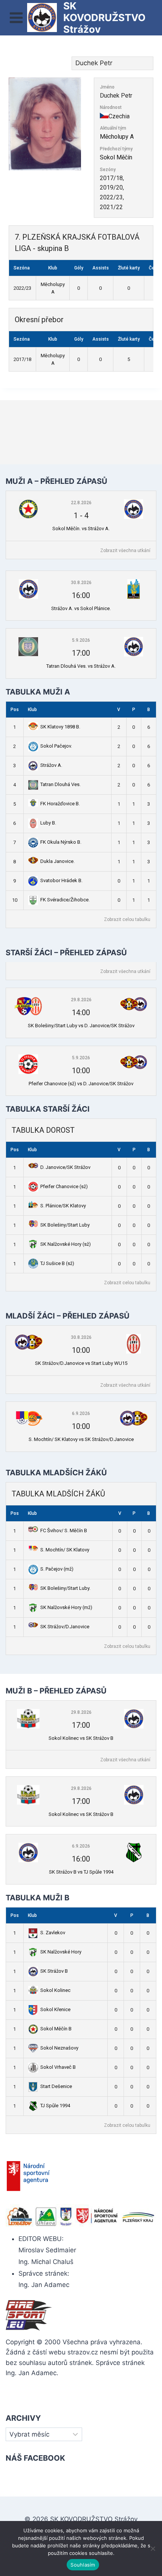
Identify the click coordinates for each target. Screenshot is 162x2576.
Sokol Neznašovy (59, 2048)
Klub (32, 710)
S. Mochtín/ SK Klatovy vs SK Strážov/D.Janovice (81, 1439)
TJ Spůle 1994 (55, 2106)
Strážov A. (51, 765)
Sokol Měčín (116, 157)
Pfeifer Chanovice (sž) (64, 1186)
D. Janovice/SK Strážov (65, 1167)
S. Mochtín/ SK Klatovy (65, 1550)
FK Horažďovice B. (60, 804)
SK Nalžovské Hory (61, 1952)
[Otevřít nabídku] (16, 18)
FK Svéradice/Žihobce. (65, 900)
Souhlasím (83, 2565)
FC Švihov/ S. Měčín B (64, 1530)
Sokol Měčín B (56, 2029)
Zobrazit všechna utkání (125, 551)
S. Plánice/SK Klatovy (63, 1206)
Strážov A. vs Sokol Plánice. (81, 608)
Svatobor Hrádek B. (61, 880)
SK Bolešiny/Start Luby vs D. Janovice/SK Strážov (81, 1026)
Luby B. (48, 823)
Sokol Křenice (55, 2009)
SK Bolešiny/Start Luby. (65, 1588)
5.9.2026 (81, 640)
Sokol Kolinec (55, 1990)
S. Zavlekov (53, 1933)
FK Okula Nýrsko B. (61, 842)
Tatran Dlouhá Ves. (60, 784)
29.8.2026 (81, 1000)
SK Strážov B (54, 1971)
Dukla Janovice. (57, 861)
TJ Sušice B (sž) (57, 1263)
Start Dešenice (56, 2086)
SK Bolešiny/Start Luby (65, 1225)
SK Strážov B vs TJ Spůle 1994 (81, 1872)
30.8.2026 (81, 583)
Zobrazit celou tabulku (127, 919)
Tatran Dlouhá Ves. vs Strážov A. (81, 666)
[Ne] (153, 2548)
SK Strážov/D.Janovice (65, 1627)
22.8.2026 (81, 503)
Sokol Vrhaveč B (58, 2067)
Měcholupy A (117, 137)
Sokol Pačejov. (56, 746)
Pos (15, 710)
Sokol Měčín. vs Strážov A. (81, 529)
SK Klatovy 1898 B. (60, 727)
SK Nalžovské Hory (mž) (66, 1607)
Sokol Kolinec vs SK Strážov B (81, 1738)
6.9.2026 (81, 1413)
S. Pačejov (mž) (57, 1569)
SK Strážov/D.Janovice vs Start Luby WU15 (81, 1363)
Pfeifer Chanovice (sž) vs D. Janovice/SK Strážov (81, 1084)
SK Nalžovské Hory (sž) (66, 1244)
